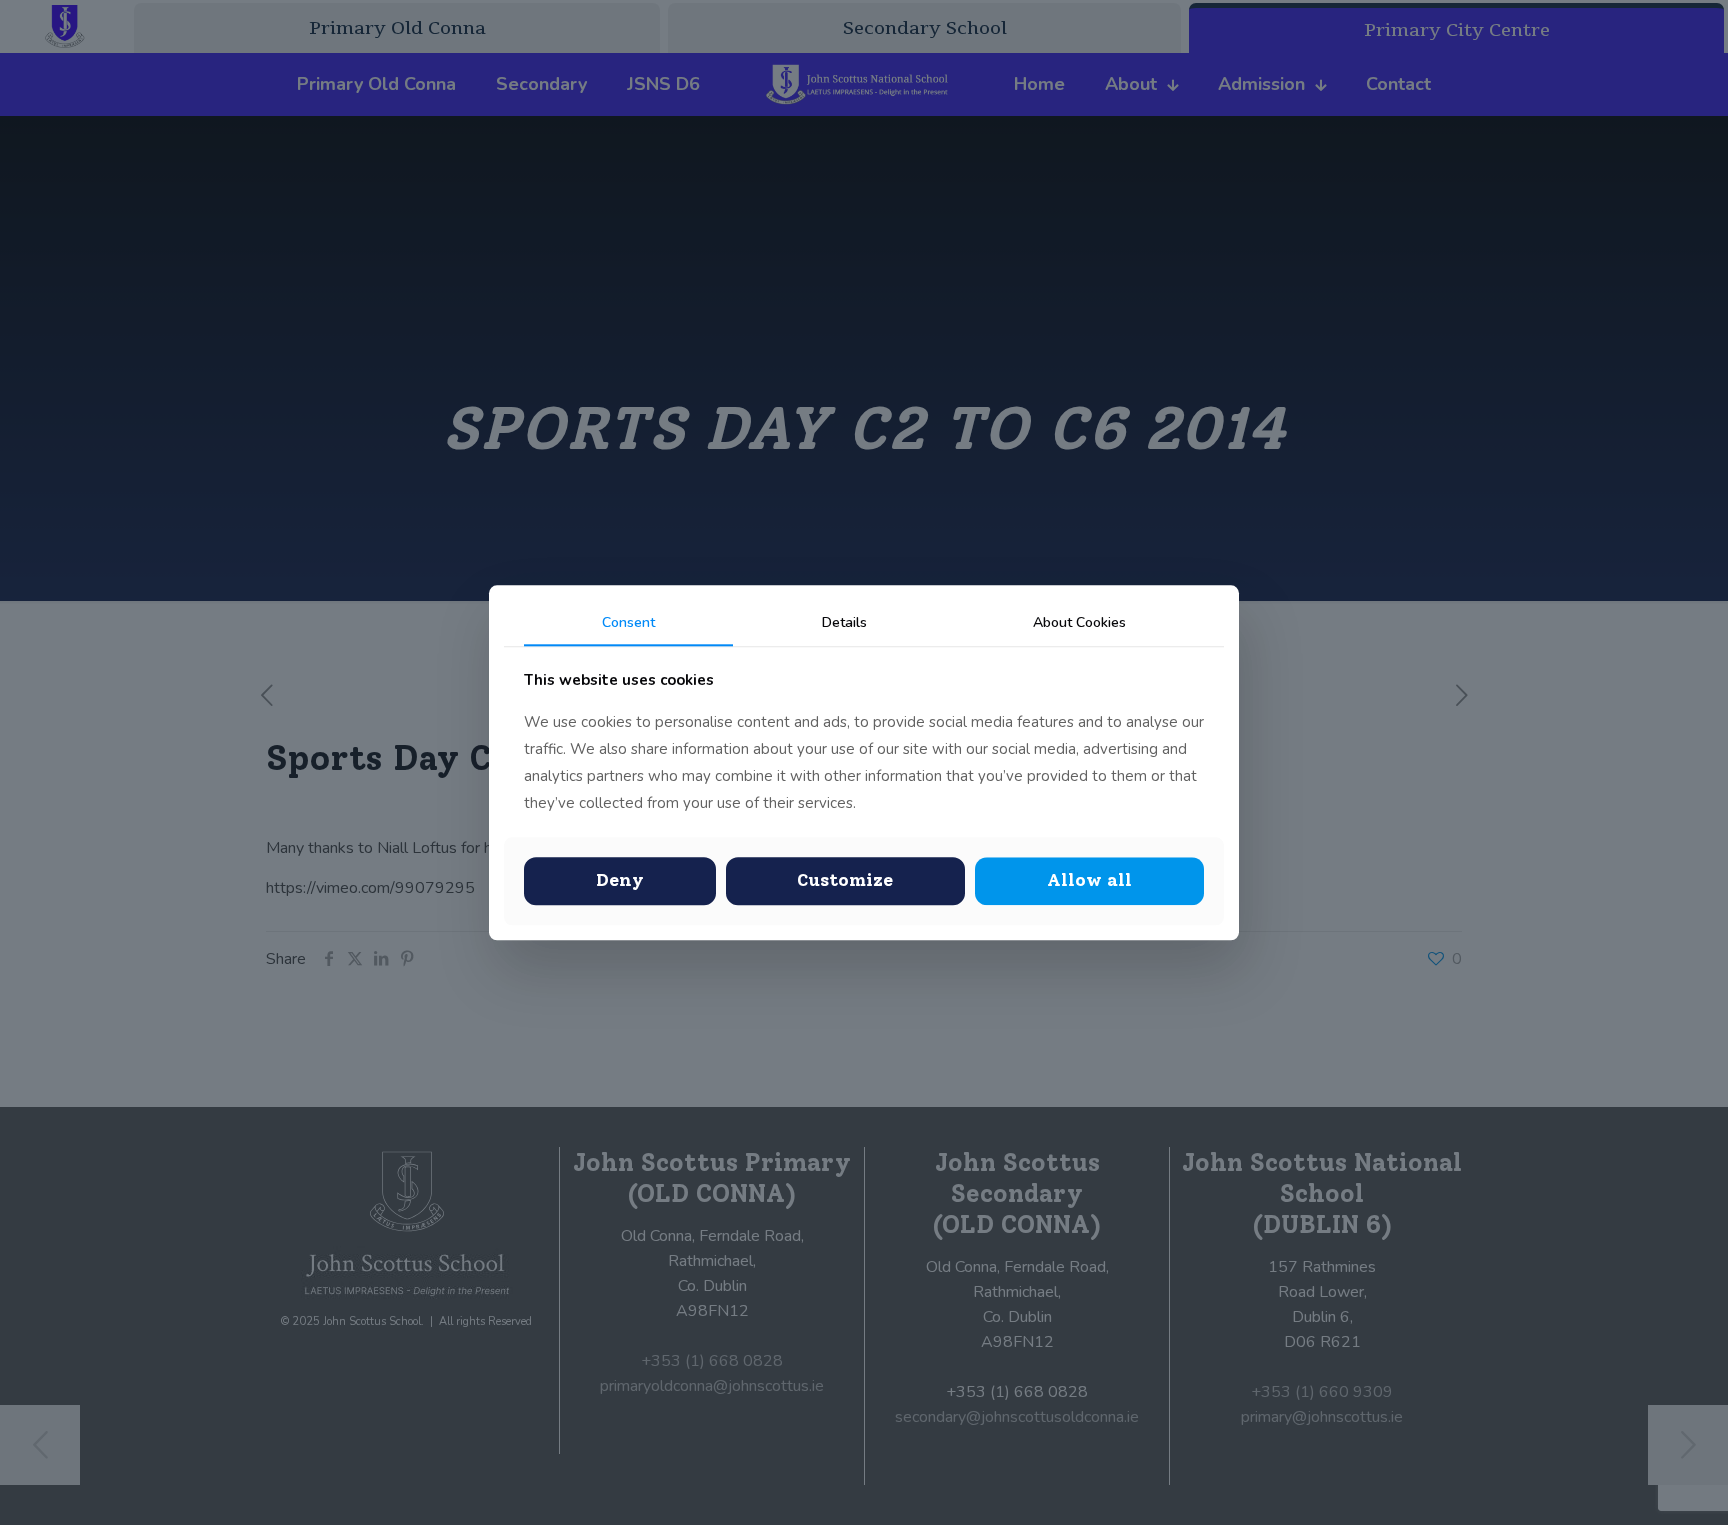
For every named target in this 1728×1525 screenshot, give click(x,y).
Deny (620, 881)
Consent (628, 622)
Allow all (1089, 881)
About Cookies (1079, 622)
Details (844, 622)
